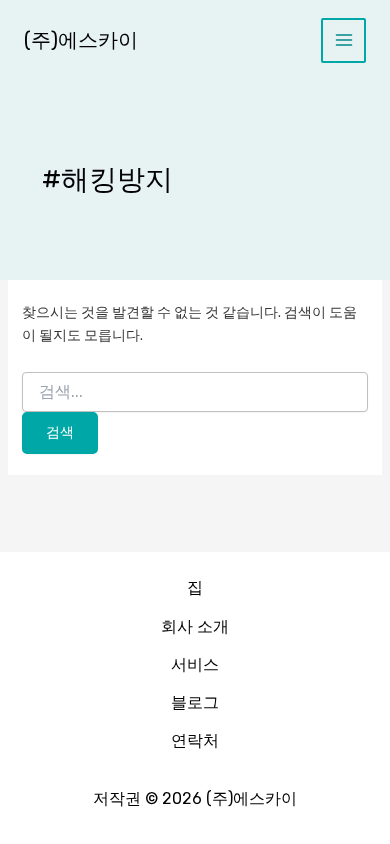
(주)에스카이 (81, 40)
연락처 (195, 740)
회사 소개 (195, 626)
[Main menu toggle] (343, 40)
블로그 (195, 702)
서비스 (195, 664)
